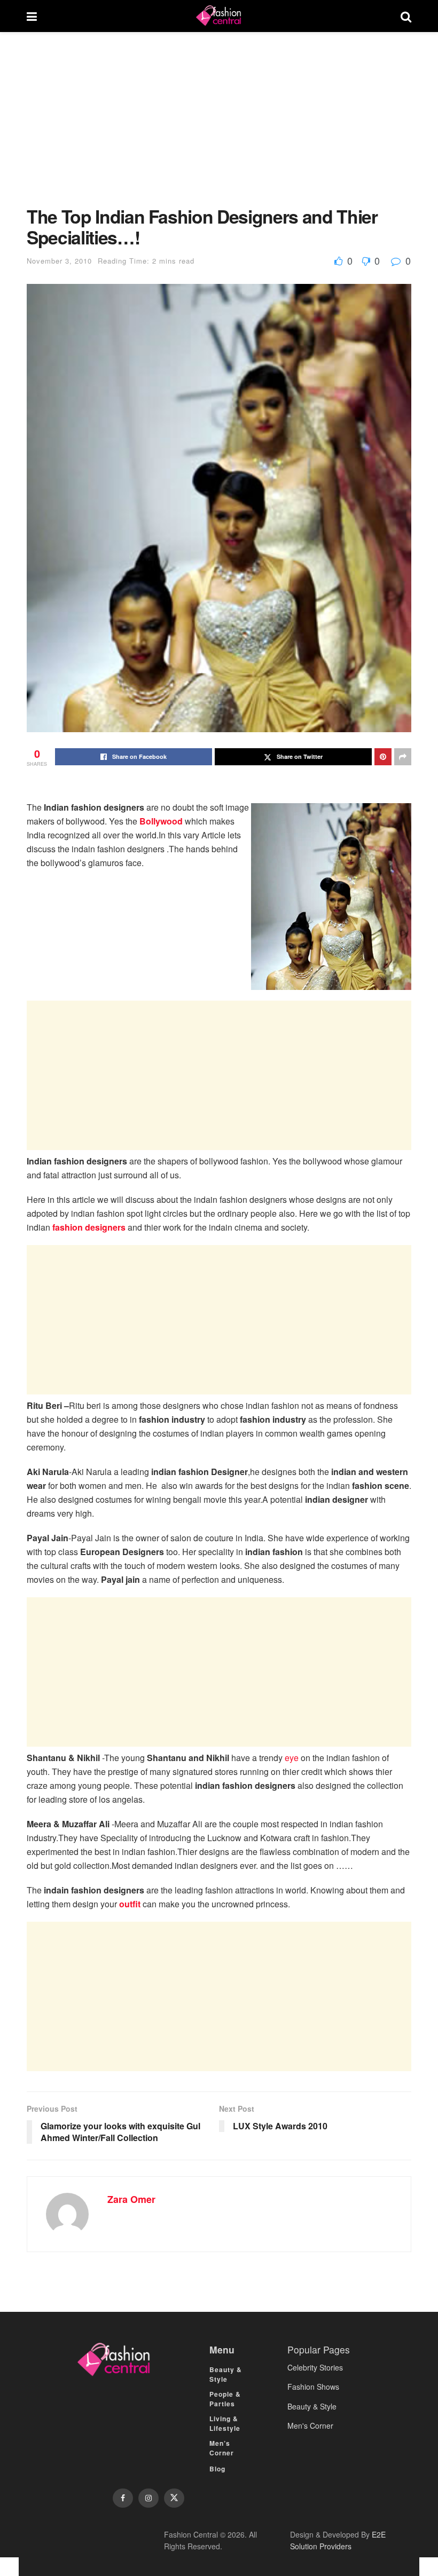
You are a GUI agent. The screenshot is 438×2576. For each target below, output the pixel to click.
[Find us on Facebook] (123, 2498)
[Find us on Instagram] (148, 2498)
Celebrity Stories (315, 2367)
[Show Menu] (32, 16)
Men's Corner (310, 2426)
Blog (217, 2469)
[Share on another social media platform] (403, 757)
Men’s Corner (222, 2448)
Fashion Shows (313, 2387)
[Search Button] (406, 16)
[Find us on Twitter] (174, 2498)
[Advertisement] (219, 127)
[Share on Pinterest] (383, 757)
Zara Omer (131, 2199)
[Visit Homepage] (218, 16)
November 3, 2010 (59, 261)
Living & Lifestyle (225, 2423)
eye (292, 1758)
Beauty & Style (226, 2374)
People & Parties (225, 2399)
